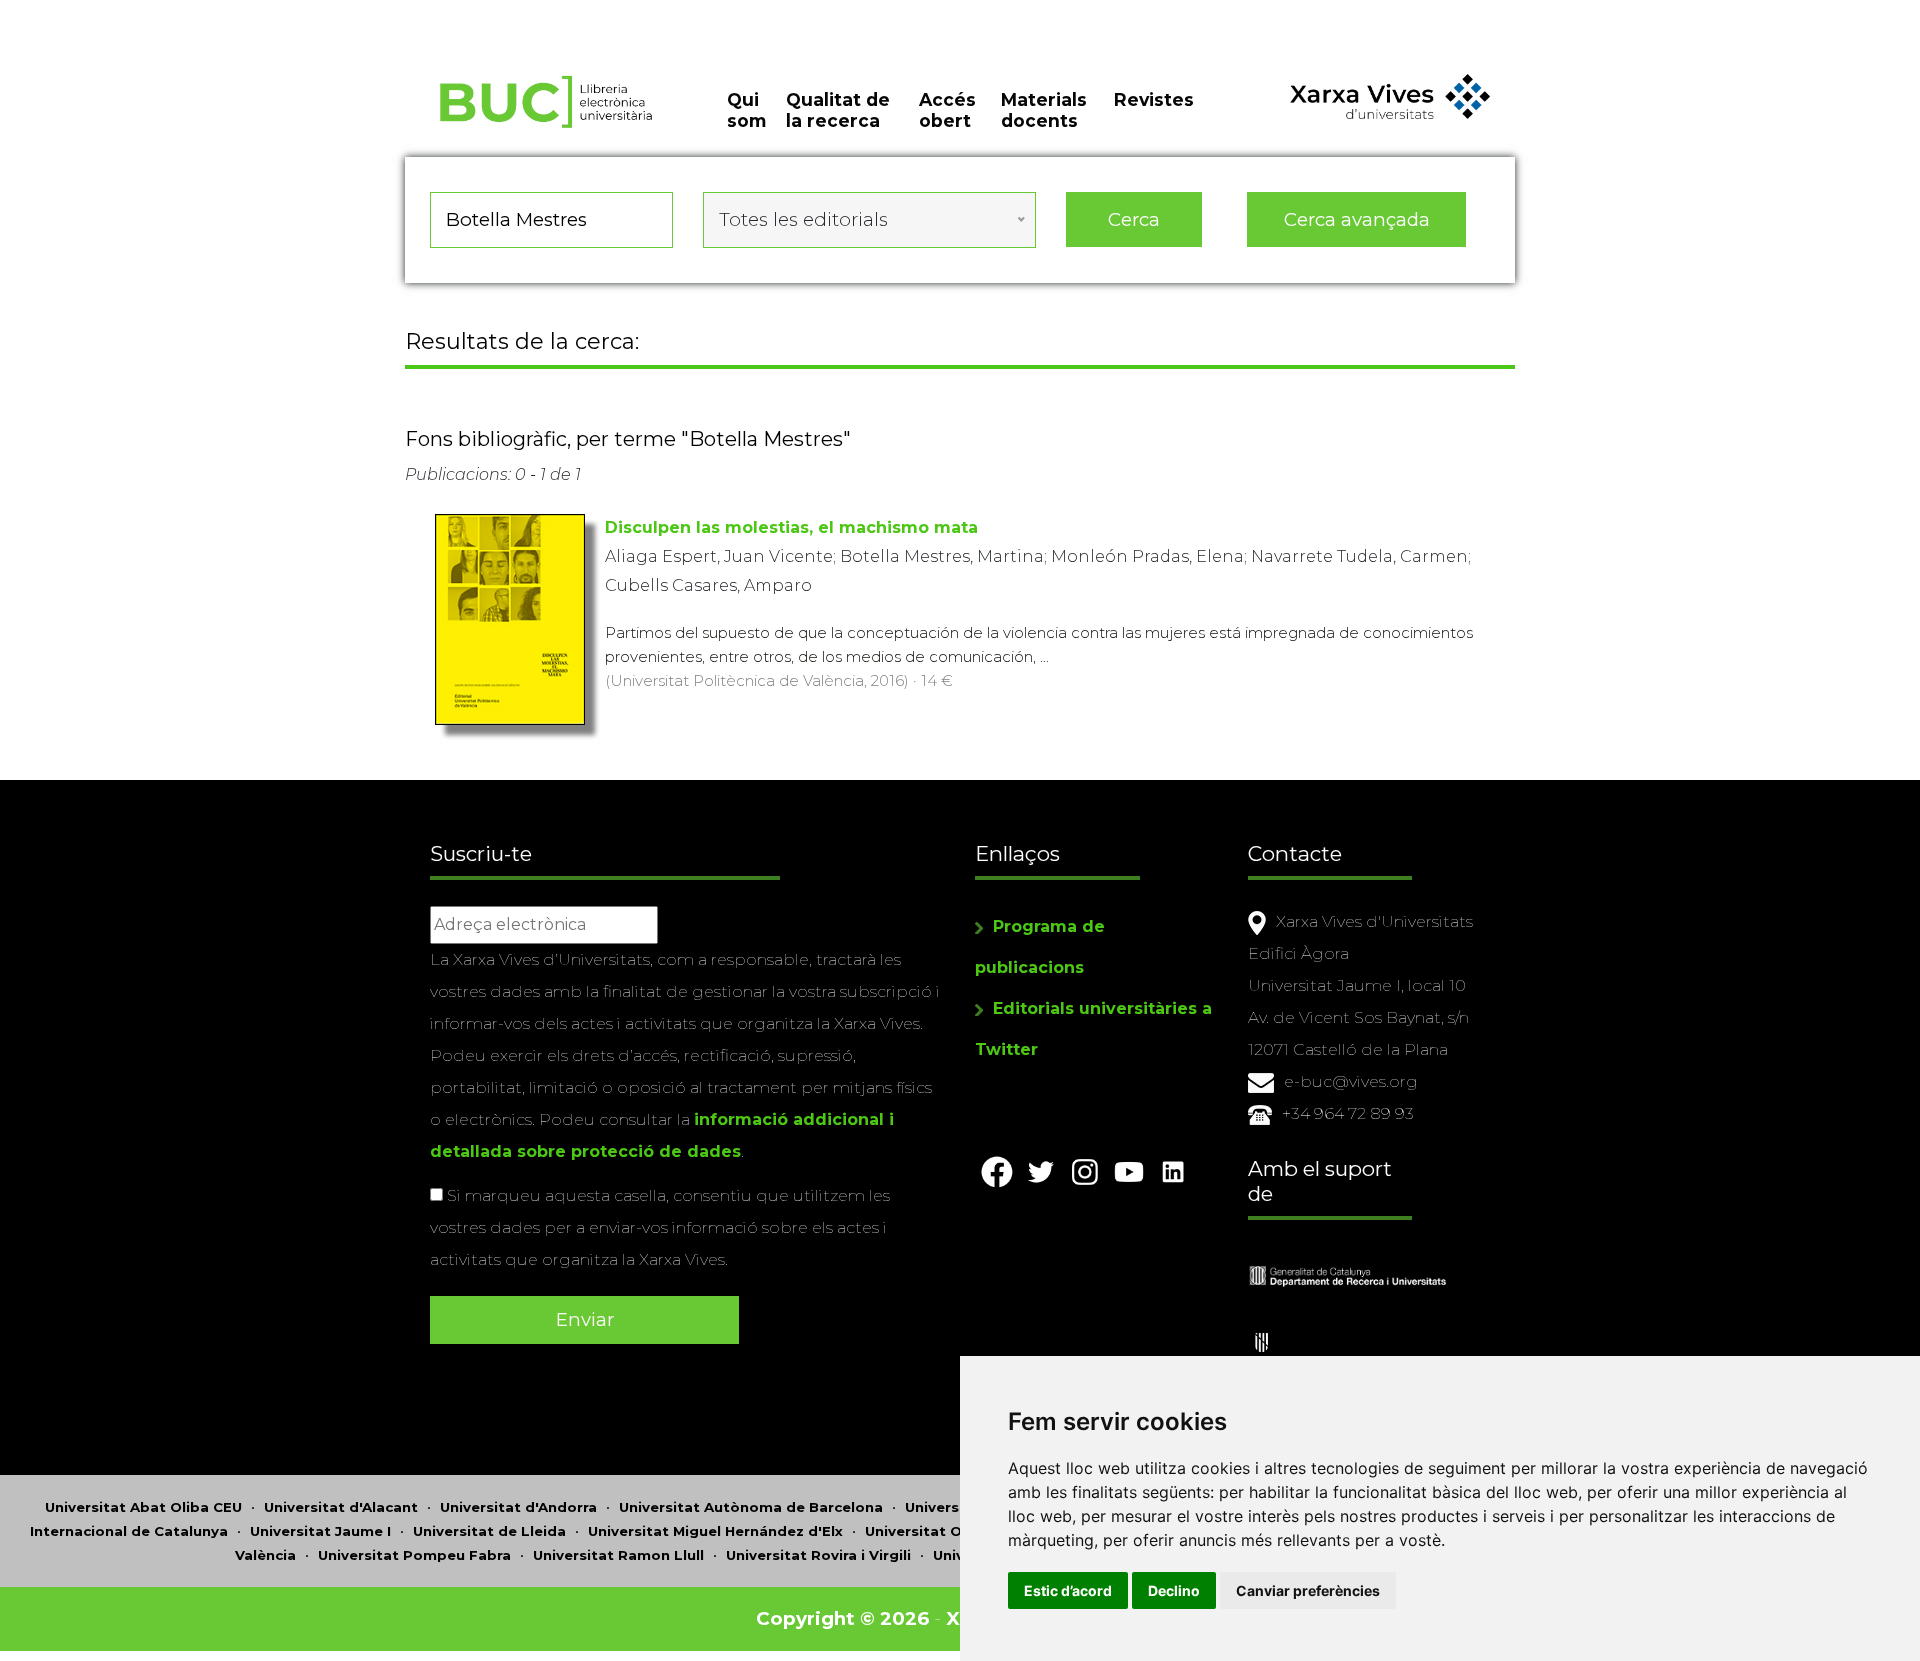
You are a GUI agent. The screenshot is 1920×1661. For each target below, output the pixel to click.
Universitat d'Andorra (518, 1507)
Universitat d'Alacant (341, 1507)
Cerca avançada (1357, 219)
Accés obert (947, 110)
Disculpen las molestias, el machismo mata (791, 527)
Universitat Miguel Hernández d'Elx (715, 1531)
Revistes (1154, 99)
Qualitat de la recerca (838, 110)
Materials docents (1044, 110)
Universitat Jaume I (320, 1531)
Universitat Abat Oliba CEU (143, 1507)
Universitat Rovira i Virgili (818, 1555)
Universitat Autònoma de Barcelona (751, 1507)
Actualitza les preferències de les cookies (185, 13)
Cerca (1134, 219)
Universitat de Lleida (489, 1531)
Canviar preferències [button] (1308, 1590)
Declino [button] (1174, 1590)
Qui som (746, 110)
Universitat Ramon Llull (618, 1555)
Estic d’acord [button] (1068, 1590)
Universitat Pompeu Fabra (414, 1555)
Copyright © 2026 (842, 1618)
